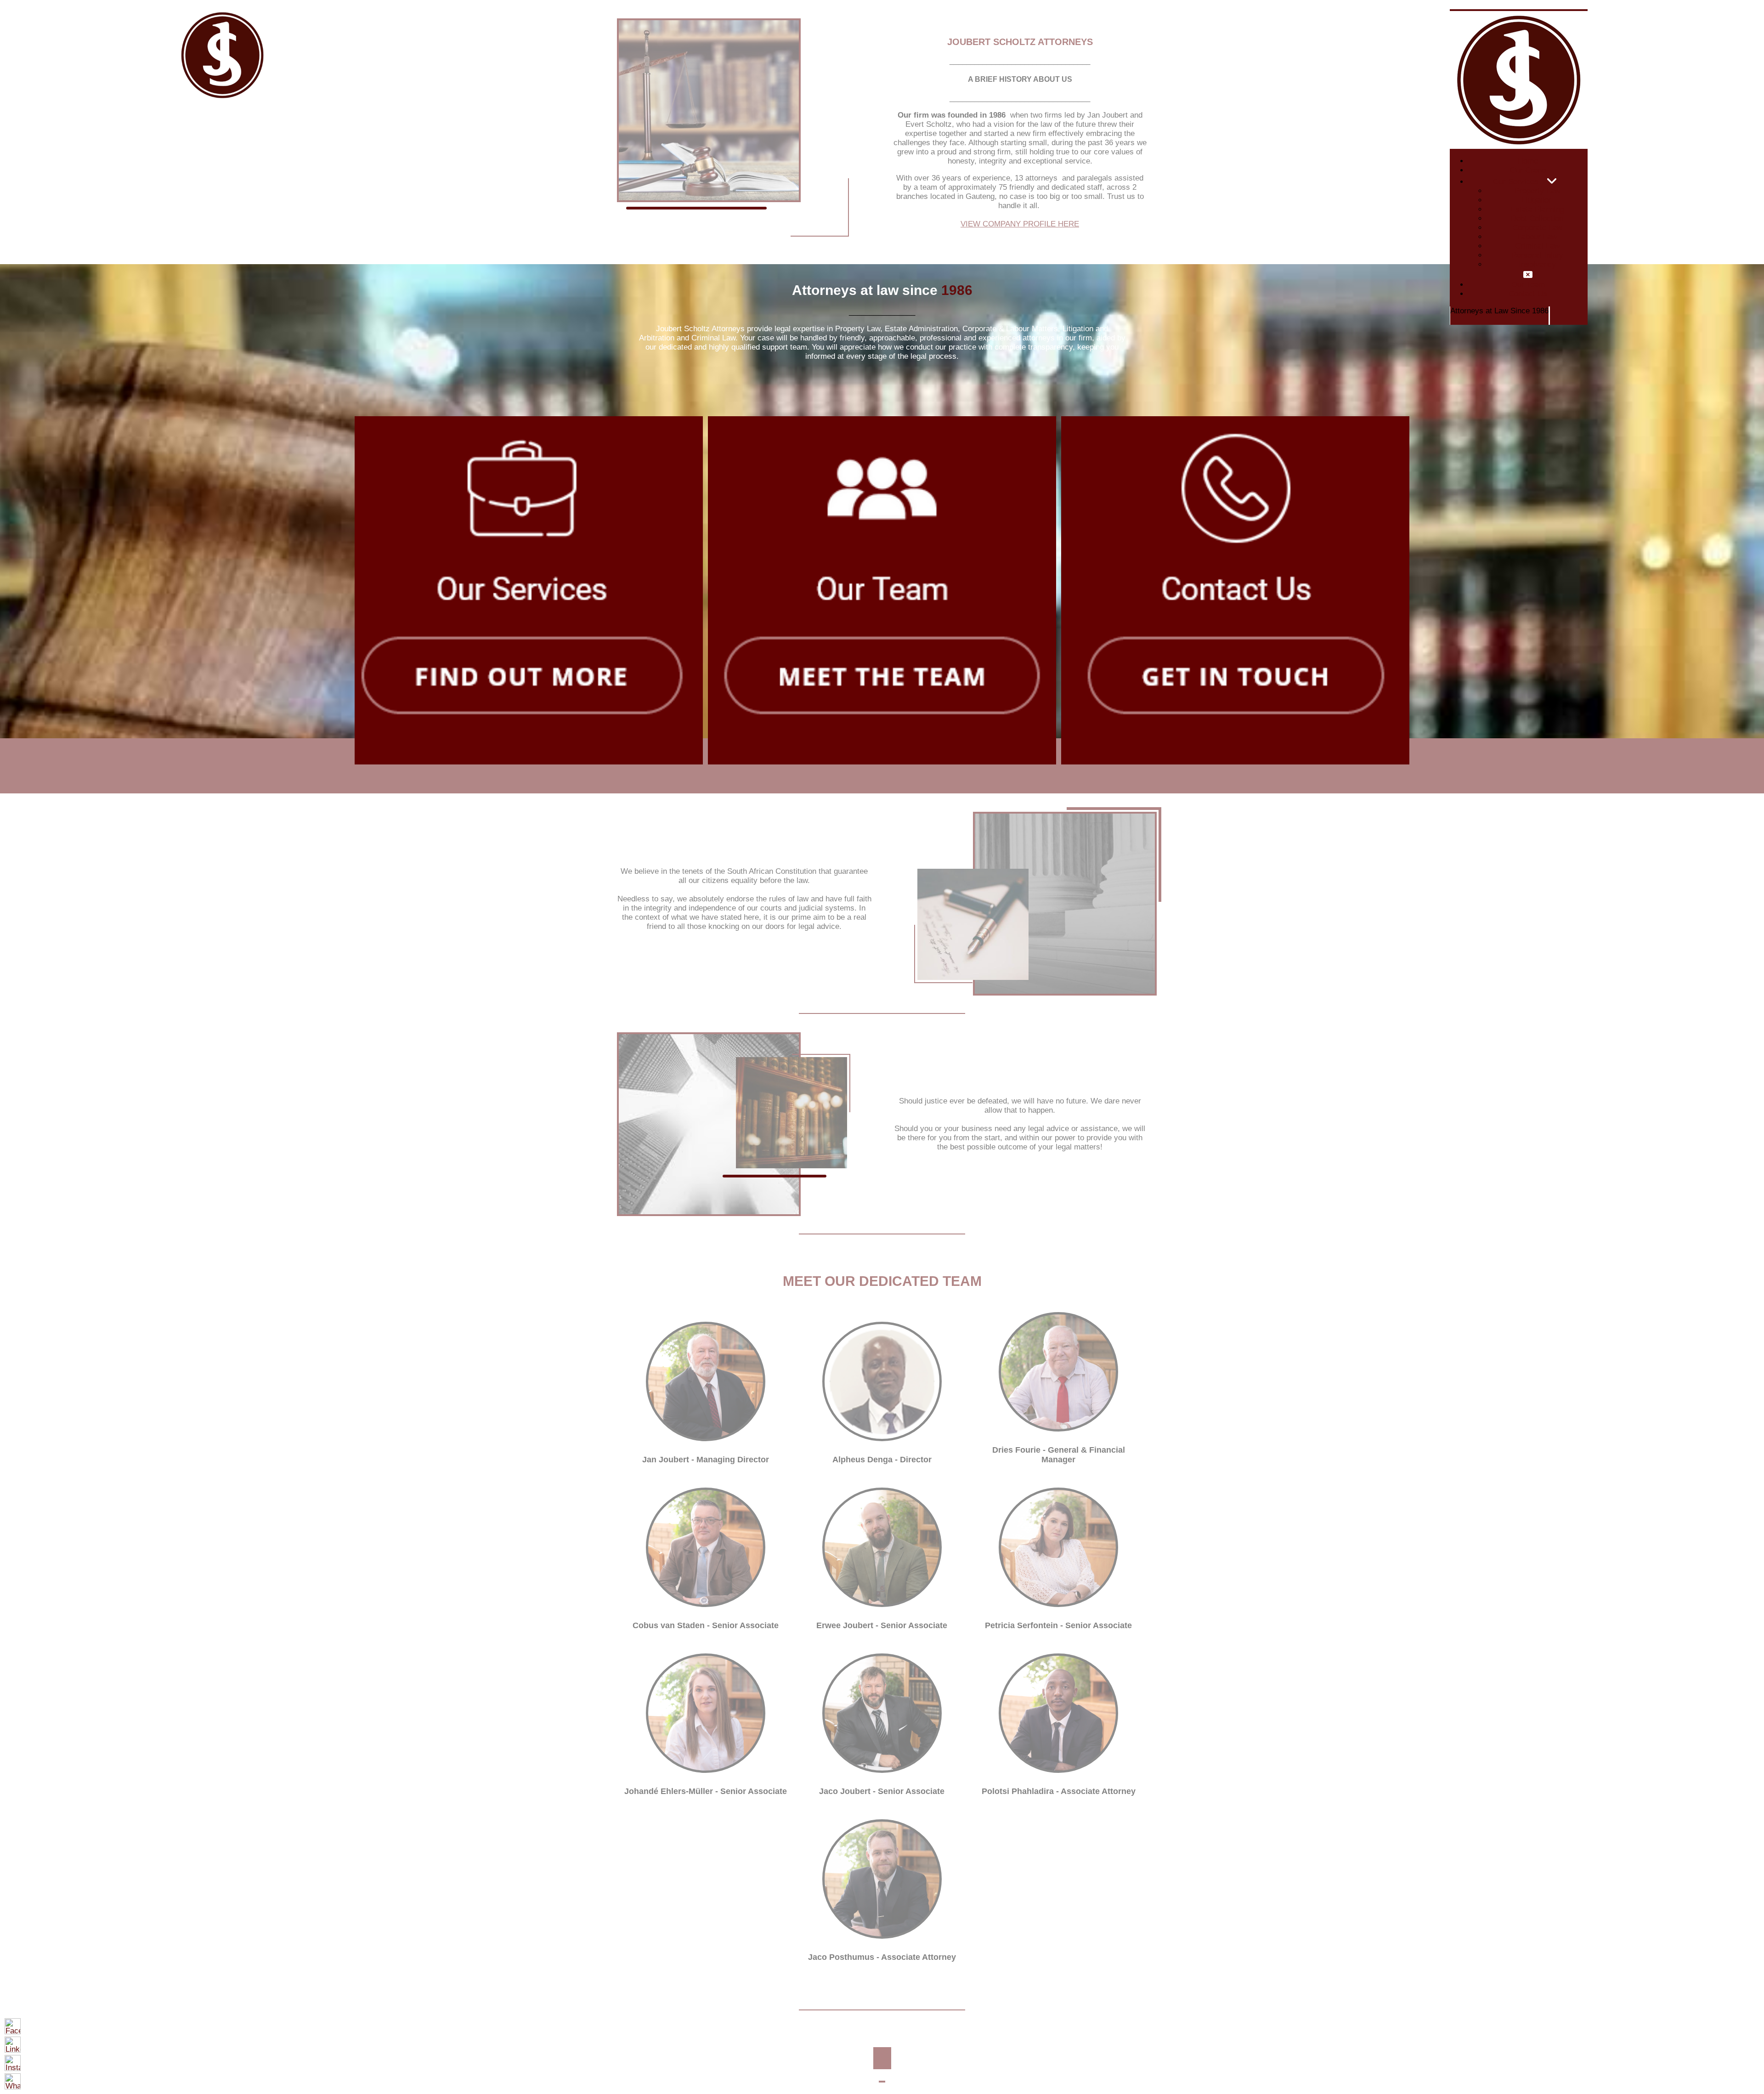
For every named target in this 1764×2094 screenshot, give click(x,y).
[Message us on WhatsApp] (13, 2081)
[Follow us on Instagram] (13, 2063)
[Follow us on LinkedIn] (13, 2045)
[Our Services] (1552, 181)
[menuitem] (1528, 161)
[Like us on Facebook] (13, 2026)
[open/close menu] (1519, 10)
